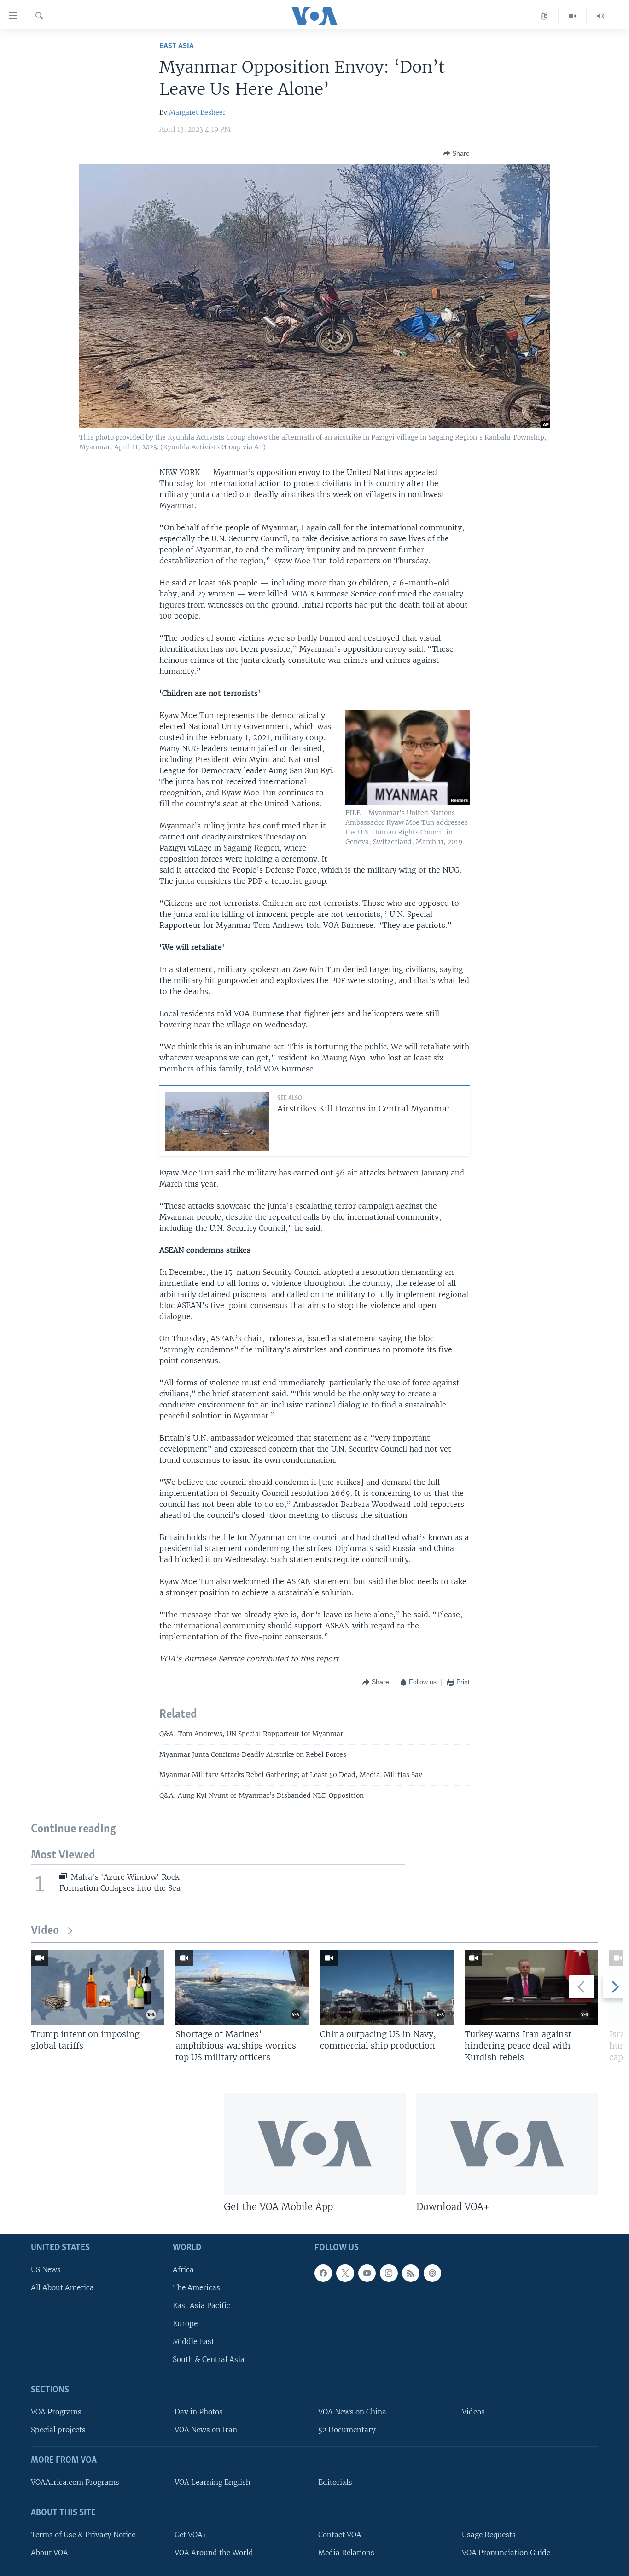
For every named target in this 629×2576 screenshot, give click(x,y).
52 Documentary (347, 2430)
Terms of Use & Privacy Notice (83, 2535)
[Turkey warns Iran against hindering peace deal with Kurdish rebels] (531, 1988)
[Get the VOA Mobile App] (315, 2144)
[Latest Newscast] (600, 16)
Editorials (335, 2482)
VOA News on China (352, 2412)
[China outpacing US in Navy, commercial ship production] (387, 1988)
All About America (62, 2288)
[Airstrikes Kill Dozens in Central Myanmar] (217, 1121)
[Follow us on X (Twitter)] (345, 2273)
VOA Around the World (214, 2553)
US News (46, 2269)
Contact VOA (340, 2535)
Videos (473, 2412)
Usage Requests (489, 2535)
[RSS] (411, 2273)
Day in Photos (199, 2412)
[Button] (456, 153)
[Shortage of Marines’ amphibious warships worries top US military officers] (242, 1988)
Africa (183, 2269)
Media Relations (346, 2553)
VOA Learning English (213, 2482)
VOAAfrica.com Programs (75, 2482)
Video (45, 1931)
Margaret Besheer (197, 112)
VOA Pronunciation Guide (506, 2553)
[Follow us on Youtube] (367, 2273)
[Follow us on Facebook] (323, 2273)
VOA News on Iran (206, 2430)
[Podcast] (432, 2273)
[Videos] (573, 16)
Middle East (193, 2342)
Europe (185, 2324)
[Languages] (545, 16)
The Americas (196, 2288)
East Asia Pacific (201, 2306)
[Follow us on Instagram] (389, 2273)
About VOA (50, 2553)
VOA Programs (56, 2412)
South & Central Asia (209, 2359)
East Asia (177, 46)
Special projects (58, 2430)
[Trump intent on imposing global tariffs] (98, 1988)
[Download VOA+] (507, 2144)
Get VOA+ (191, 2535)
